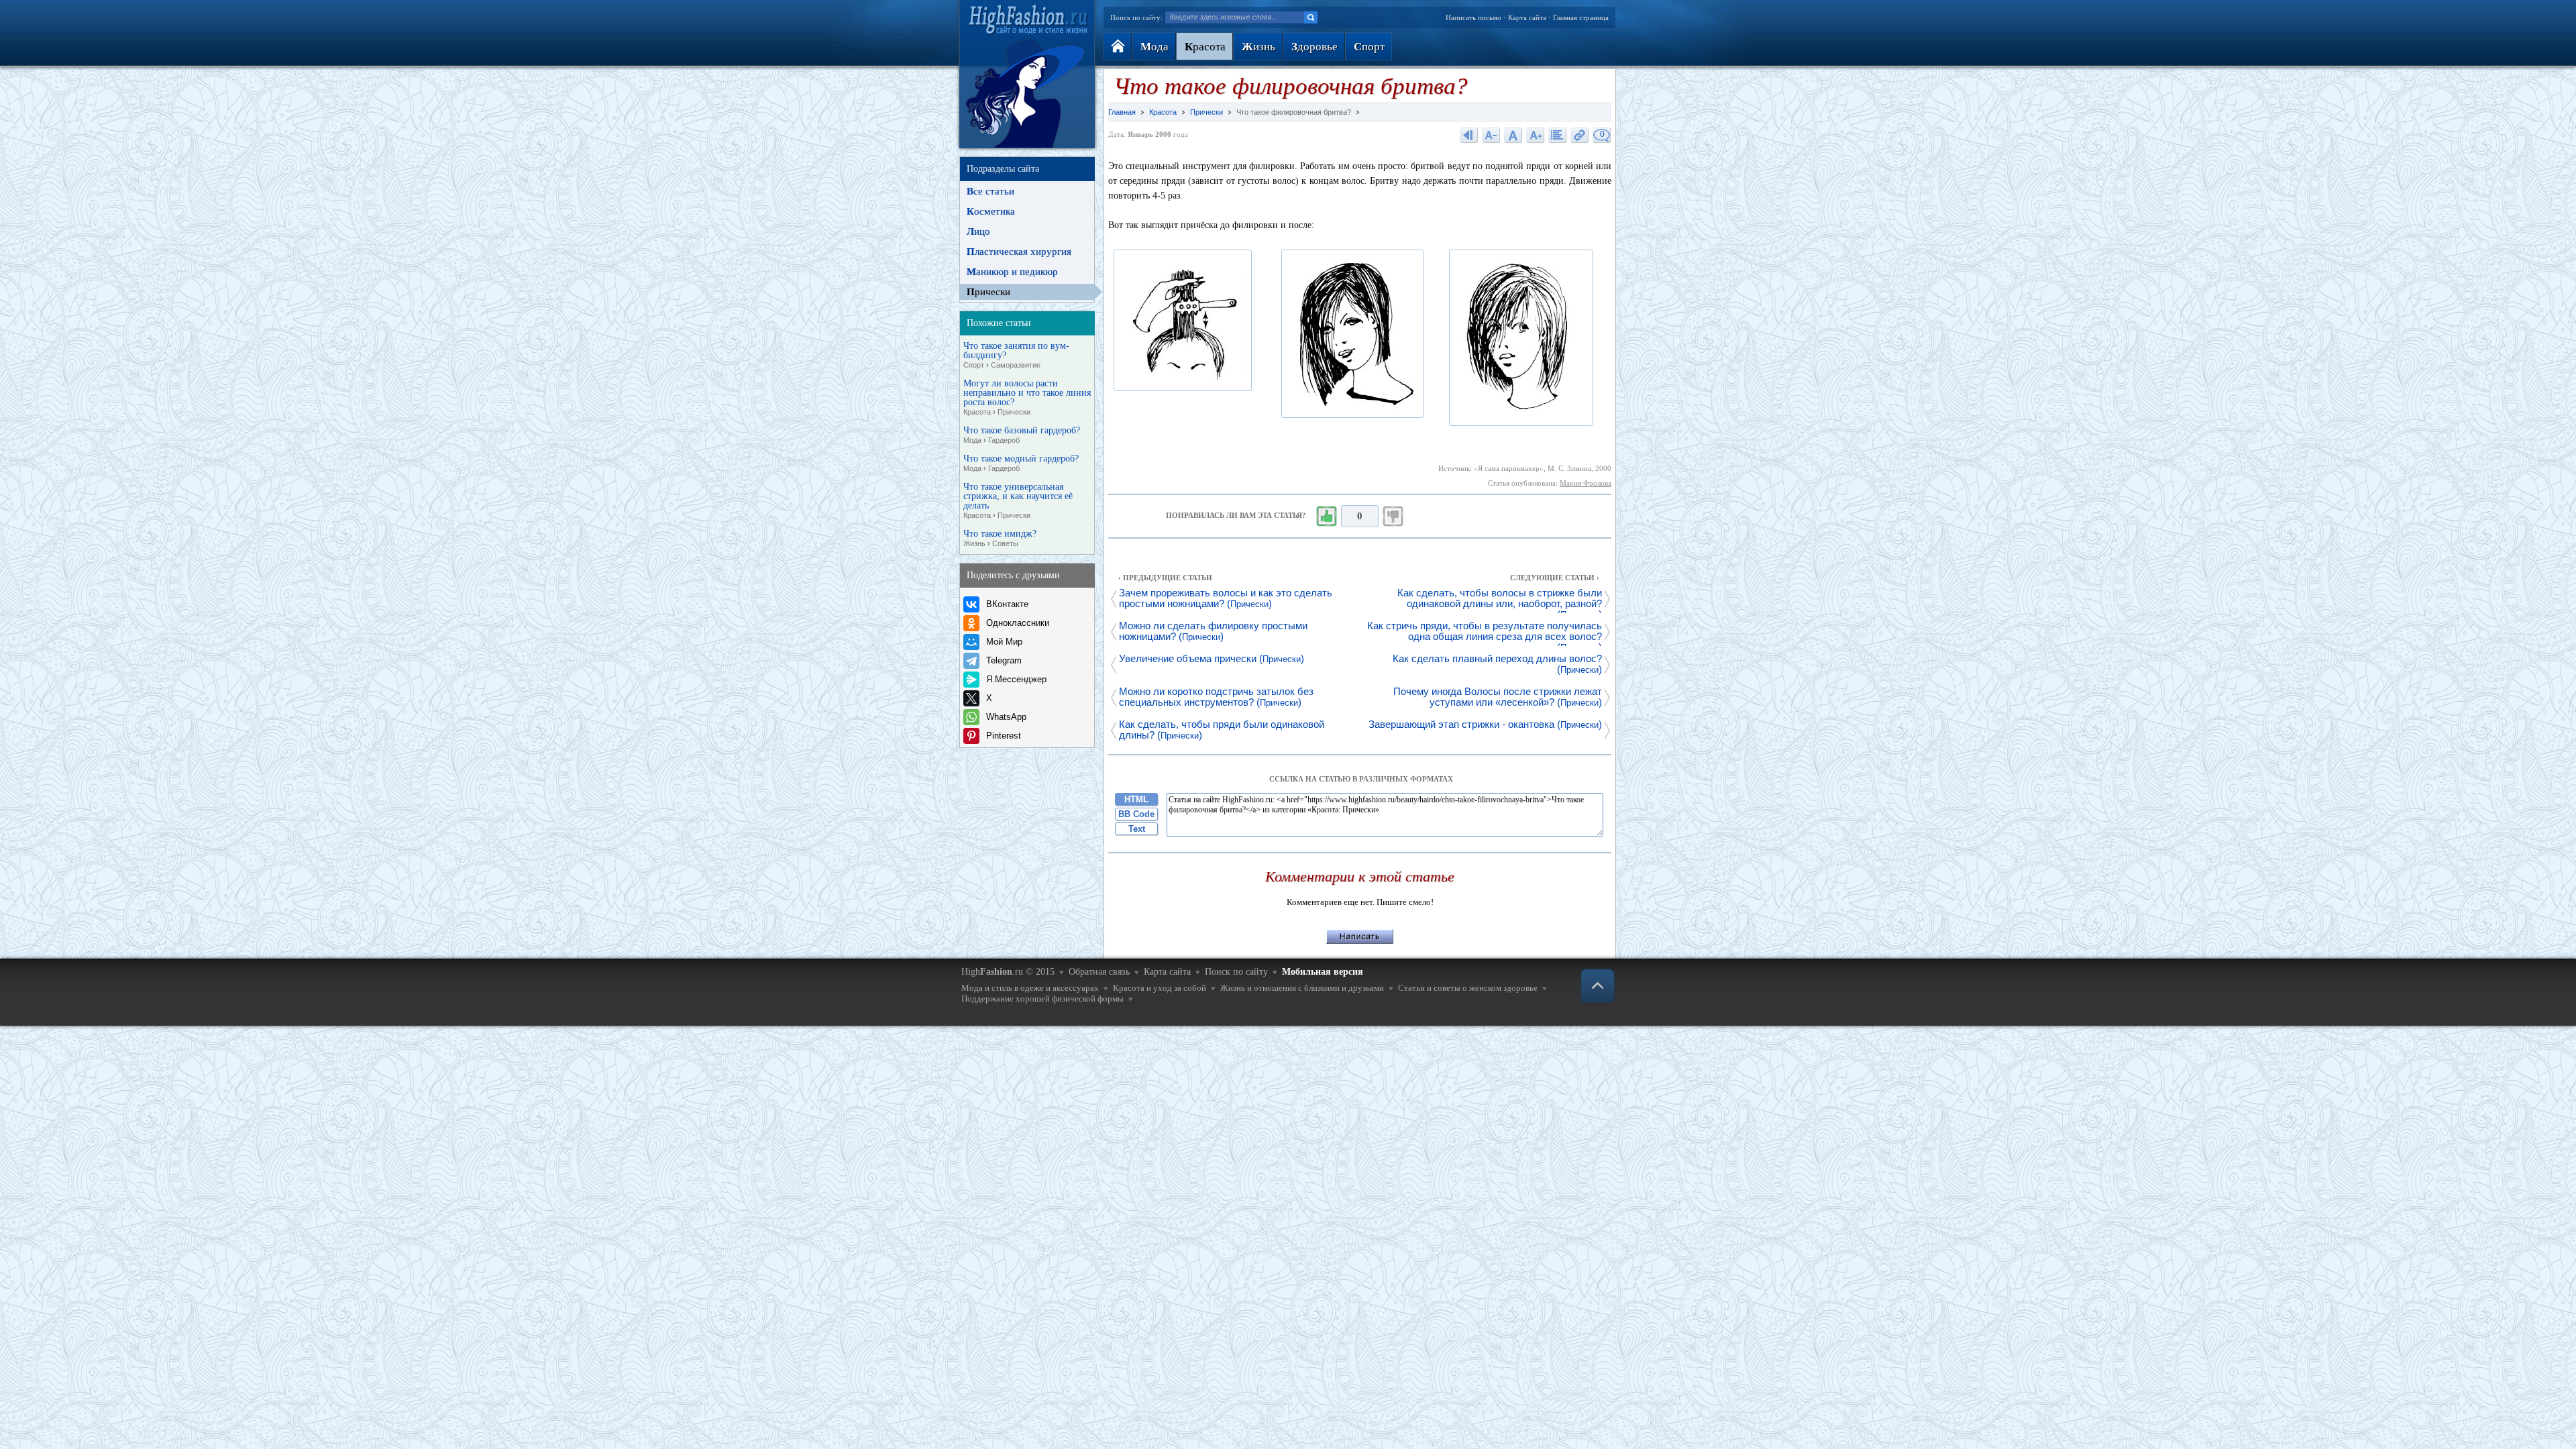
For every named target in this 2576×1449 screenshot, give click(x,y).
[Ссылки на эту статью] (1580, 135)
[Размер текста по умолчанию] (1513, 135)
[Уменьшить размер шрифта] (1491, 135)
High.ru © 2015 (1008, 972)
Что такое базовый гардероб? (1022, 435)
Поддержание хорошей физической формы (1042, 999)
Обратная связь (1099, 972)
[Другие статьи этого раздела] (1558, 135)
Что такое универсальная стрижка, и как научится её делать (1018, 501)
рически (988, 292)
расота (1205, 47)
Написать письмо (1473, 17)
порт (1369, 47)
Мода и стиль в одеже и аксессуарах (1030, 988)
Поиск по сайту (1236, 972)
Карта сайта (1527, 17)
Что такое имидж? (1000, 538)
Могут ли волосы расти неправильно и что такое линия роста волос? (1027, 397)
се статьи (990, 191)
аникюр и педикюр (1012, 272)
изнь (1258, 47)
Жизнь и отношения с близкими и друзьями (1302, 988)
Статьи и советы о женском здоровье (1468, 988)
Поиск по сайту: (1136, 17)
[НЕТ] (1393, 517)
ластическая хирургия (1019, 252)
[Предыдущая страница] (1469, 135)
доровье (1314, 47)
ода (1155, 47)
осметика (991, 211)
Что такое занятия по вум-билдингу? (1016, 355)
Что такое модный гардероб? (1021, 463)
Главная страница (1581, 17)
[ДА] (1326, 517)
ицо (978, 231)
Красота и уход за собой (1160, 988)
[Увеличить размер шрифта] (1536, 135)
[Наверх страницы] (1598, 986)
